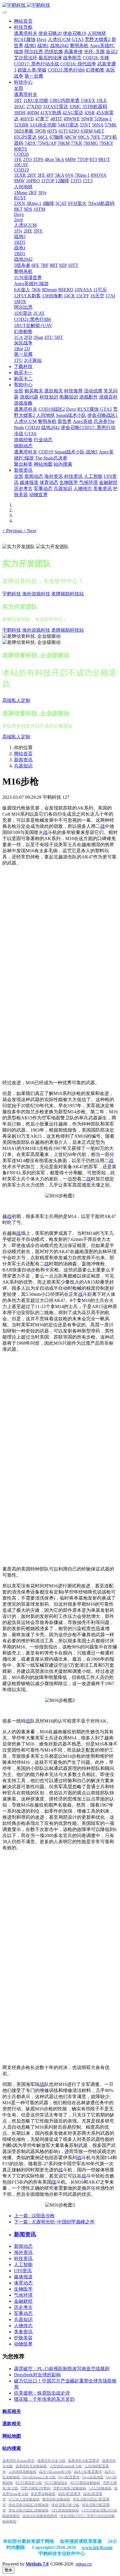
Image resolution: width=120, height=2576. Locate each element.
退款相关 (12, 2424)
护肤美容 (23, 2338)
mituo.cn (84, 2564)
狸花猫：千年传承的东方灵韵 (44, 2399)
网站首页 (23, 21)
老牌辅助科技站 (68, 594)
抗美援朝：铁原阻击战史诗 (42, 2393)
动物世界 (23, 2344)
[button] (13, 531)
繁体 (8, 2570)
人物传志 (23, 2326)
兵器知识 (23, 766)
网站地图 (12, 2436)
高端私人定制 (16, 700)
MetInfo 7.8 (37, 2564)
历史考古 (23, 2307)
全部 (19, 88)
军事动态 (23, 2313)
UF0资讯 (23, 2271)
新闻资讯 (23, 760)
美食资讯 (23, 2332)
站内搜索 (12, 2448)
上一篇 (34, 2216)
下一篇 (54, 2222)
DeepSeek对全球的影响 (37, 2375)
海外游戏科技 (36, 594)
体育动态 (23, 2283)
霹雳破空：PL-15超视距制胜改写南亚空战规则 (62, 2369)
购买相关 (12, 2411)
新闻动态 (23, 2246)
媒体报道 (23, 2277)
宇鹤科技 (12, 594)
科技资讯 (23, 2258)
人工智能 (23, 2265)
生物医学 (23, 2289)
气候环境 (23, 2295)
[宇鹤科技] (60, 5)
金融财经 (23, 2301)
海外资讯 (23, 2252)
